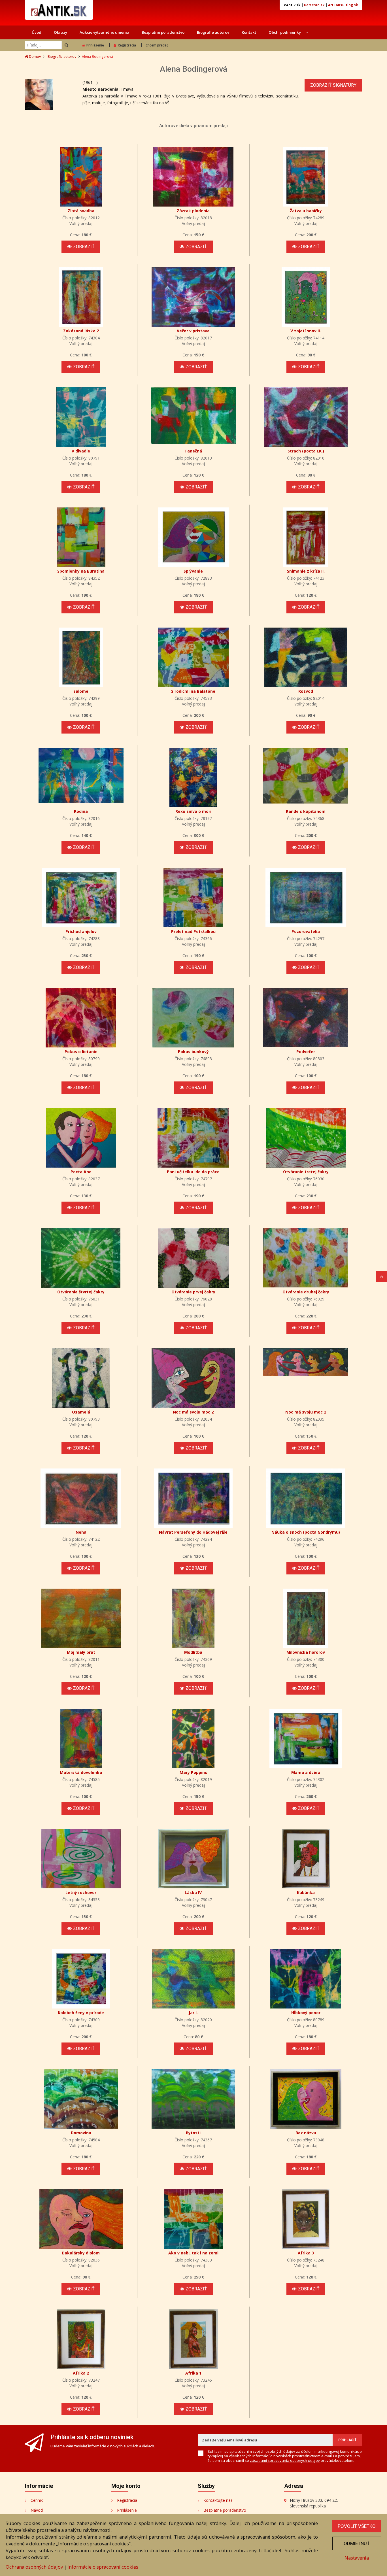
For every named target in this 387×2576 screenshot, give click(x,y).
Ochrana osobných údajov (34, 2567)
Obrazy (60, 32)
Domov (34, 57)
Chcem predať (157, 45)
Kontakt (249, 32)
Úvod (37, 32)
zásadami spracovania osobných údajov (285, 2460)
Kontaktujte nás (218, 2500)
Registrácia (127, 45)
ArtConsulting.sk (343, 5)
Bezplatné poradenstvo (163, 32)
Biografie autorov (213, 32)
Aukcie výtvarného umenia (104, 32)
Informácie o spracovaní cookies (103, 2567)
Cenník (37, 2500)
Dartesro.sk (314, 5)
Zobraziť (84, 247)
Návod (37, 2510)
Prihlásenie (95, 45)
